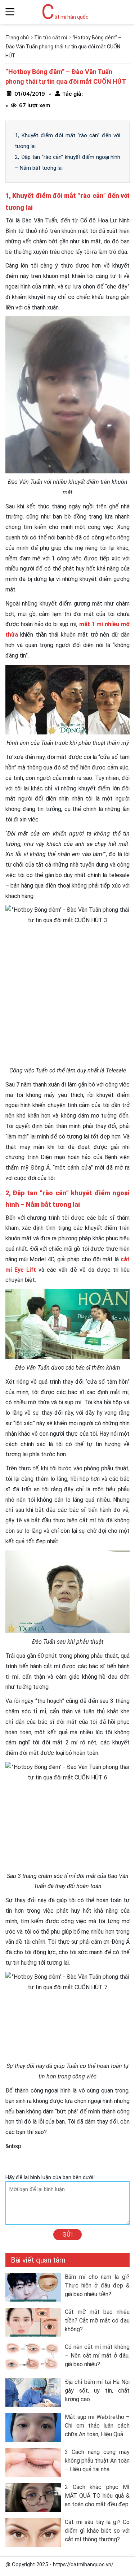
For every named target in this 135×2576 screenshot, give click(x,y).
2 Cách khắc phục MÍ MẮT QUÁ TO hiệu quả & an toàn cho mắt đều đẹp (97, 2496)
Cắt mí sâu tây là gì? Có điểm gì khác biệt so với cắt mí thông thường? (97, 2531)
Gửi (67, 2234)
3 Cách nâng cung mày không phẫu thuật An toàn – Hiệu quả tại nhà (97, 2461)
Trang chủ (17, 38)
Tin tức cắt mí (51, 38)
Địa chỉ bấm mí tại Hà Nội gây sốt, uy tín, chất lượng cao (97, 2391)
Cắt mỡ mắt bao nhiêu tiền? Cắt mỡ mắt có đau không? (97, 2321)
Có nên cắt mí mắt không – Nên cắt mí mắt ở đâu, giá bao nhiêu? (97, 2356)
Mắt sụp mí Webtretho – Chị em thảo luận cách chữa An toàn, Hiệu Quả (97, 2426)
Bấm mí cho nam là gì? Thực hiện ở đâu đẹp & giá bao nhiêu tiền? (97, 2286)
